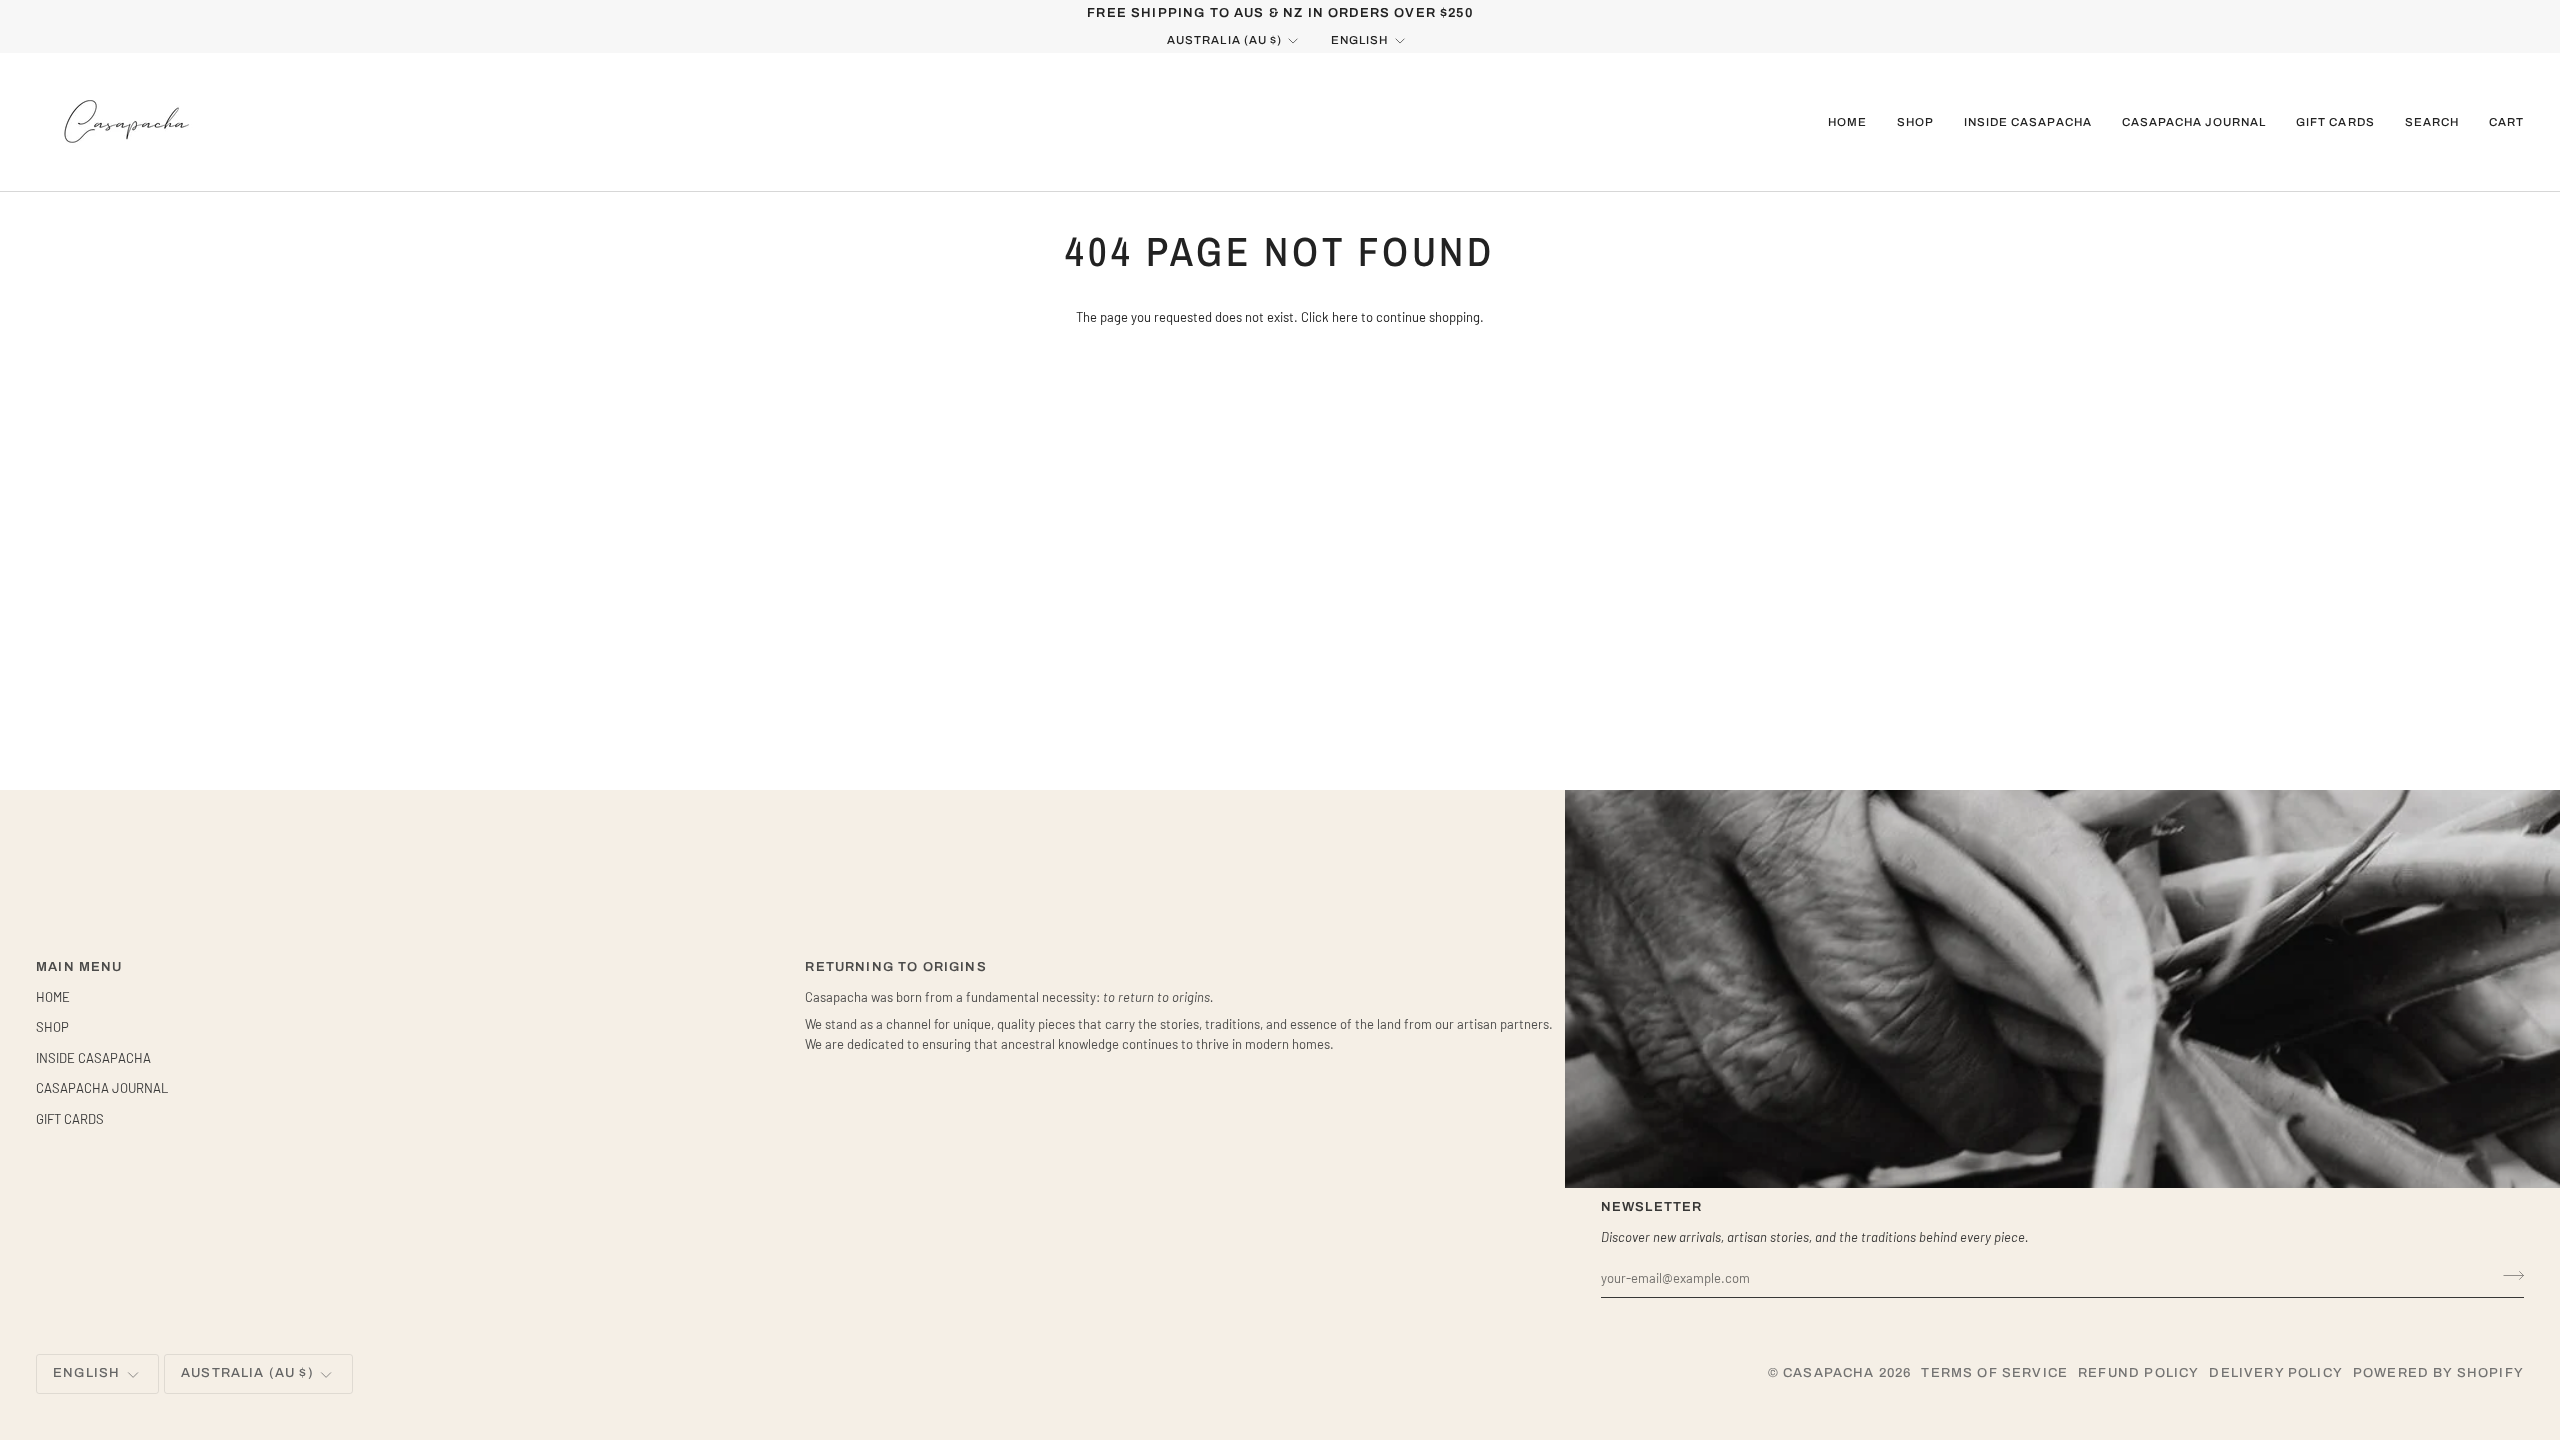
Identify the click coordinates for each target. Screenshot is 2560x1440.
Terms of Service (1994, 1373)
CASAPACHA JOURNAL (102, 1088)
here (1345, 317)
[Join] (2507, 1275)
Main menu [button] (79, 967)
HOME (53, 997)
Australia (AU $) (1224, 40)
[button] (1915, 122)
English (1359, 40)
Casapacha (1829, 1373)
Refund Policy (2138, 1373)
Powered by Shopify (2438, 1373)
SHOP (52, 1027)
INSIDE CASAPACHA (93, 1058)
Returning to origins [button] (895, 967)
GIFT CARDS (70, 1119)
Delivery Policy (2276, 1373)
